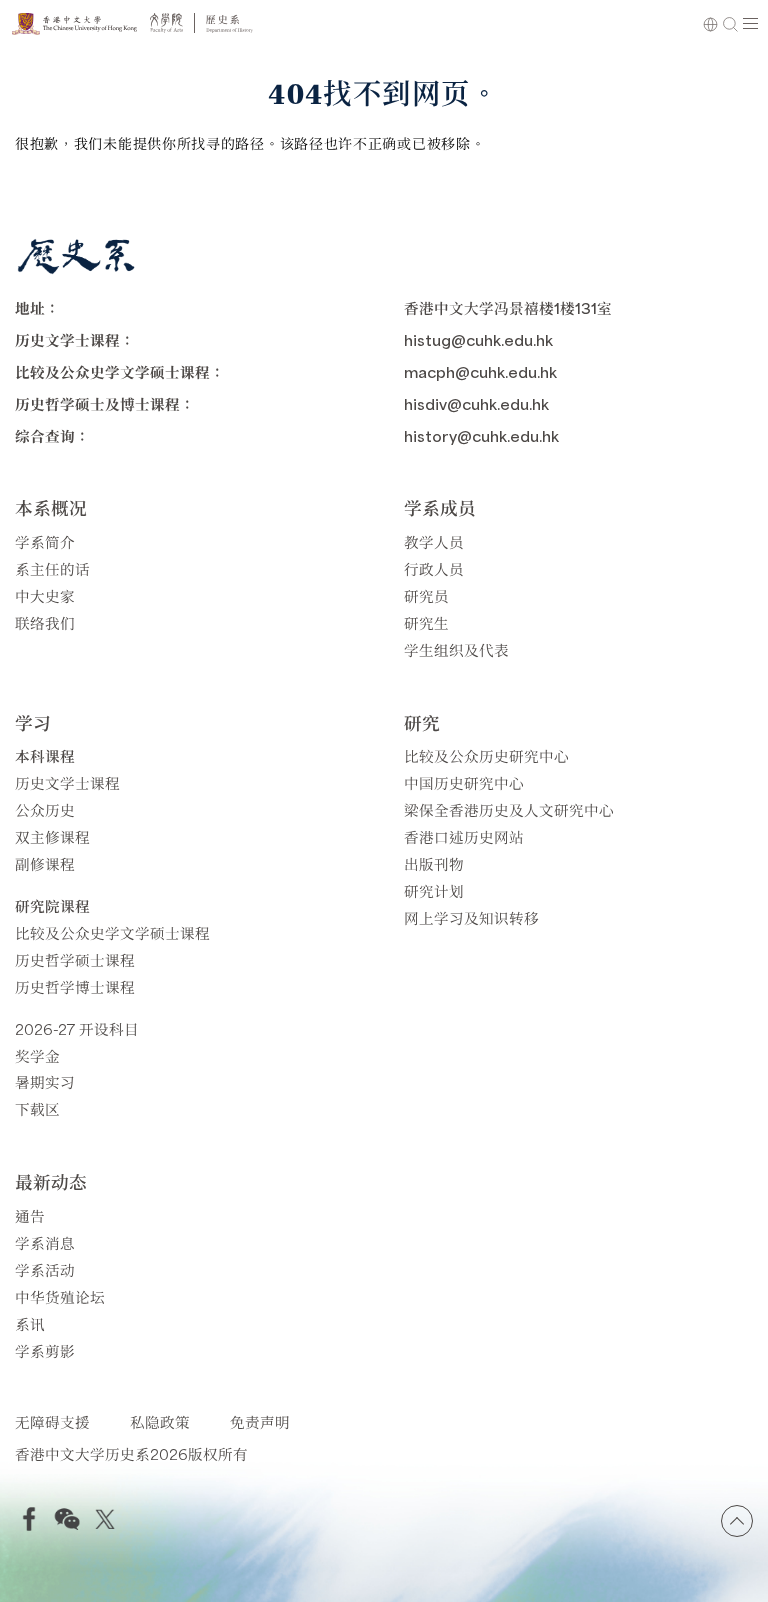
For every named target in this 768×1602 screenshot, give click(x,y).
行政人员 (434, 568)
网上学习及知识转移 (471, 917)
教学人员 (434, 541)
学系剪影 (45, 1350)
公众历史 (45, 809)
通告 (30, 1215)
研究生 (426, 622)
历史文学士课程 (67, 782)
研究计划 (434, 890)
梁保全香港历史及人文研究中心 (509, 809)
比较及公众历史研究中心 (486, 755)
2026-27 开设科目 (77, 1028)
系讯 (30, 1323)
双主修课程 (52, 836)
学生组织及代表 (456, 649)
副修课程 (45, 863)
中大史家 (45, 595)
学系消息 (45, 1242)
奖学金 (37, 1055)
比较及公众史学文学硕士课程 (112, 932)
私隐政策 (160, 1421)
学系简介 (45, 541)
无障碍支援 (52, 1421)
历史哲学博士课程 (75, 986)
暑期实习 (45, 1081)
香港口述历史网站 (464, 836)
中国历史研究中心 (464, 782)
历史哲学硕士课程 (75, 959)
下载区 (37, 1108)
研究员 (426, 595)
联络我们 (45, 622)
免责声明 (260, 1421)
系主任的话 (52, 568)
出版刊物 (434, 863)
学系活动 (45, 1269)
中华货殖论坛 (60, 1296)
